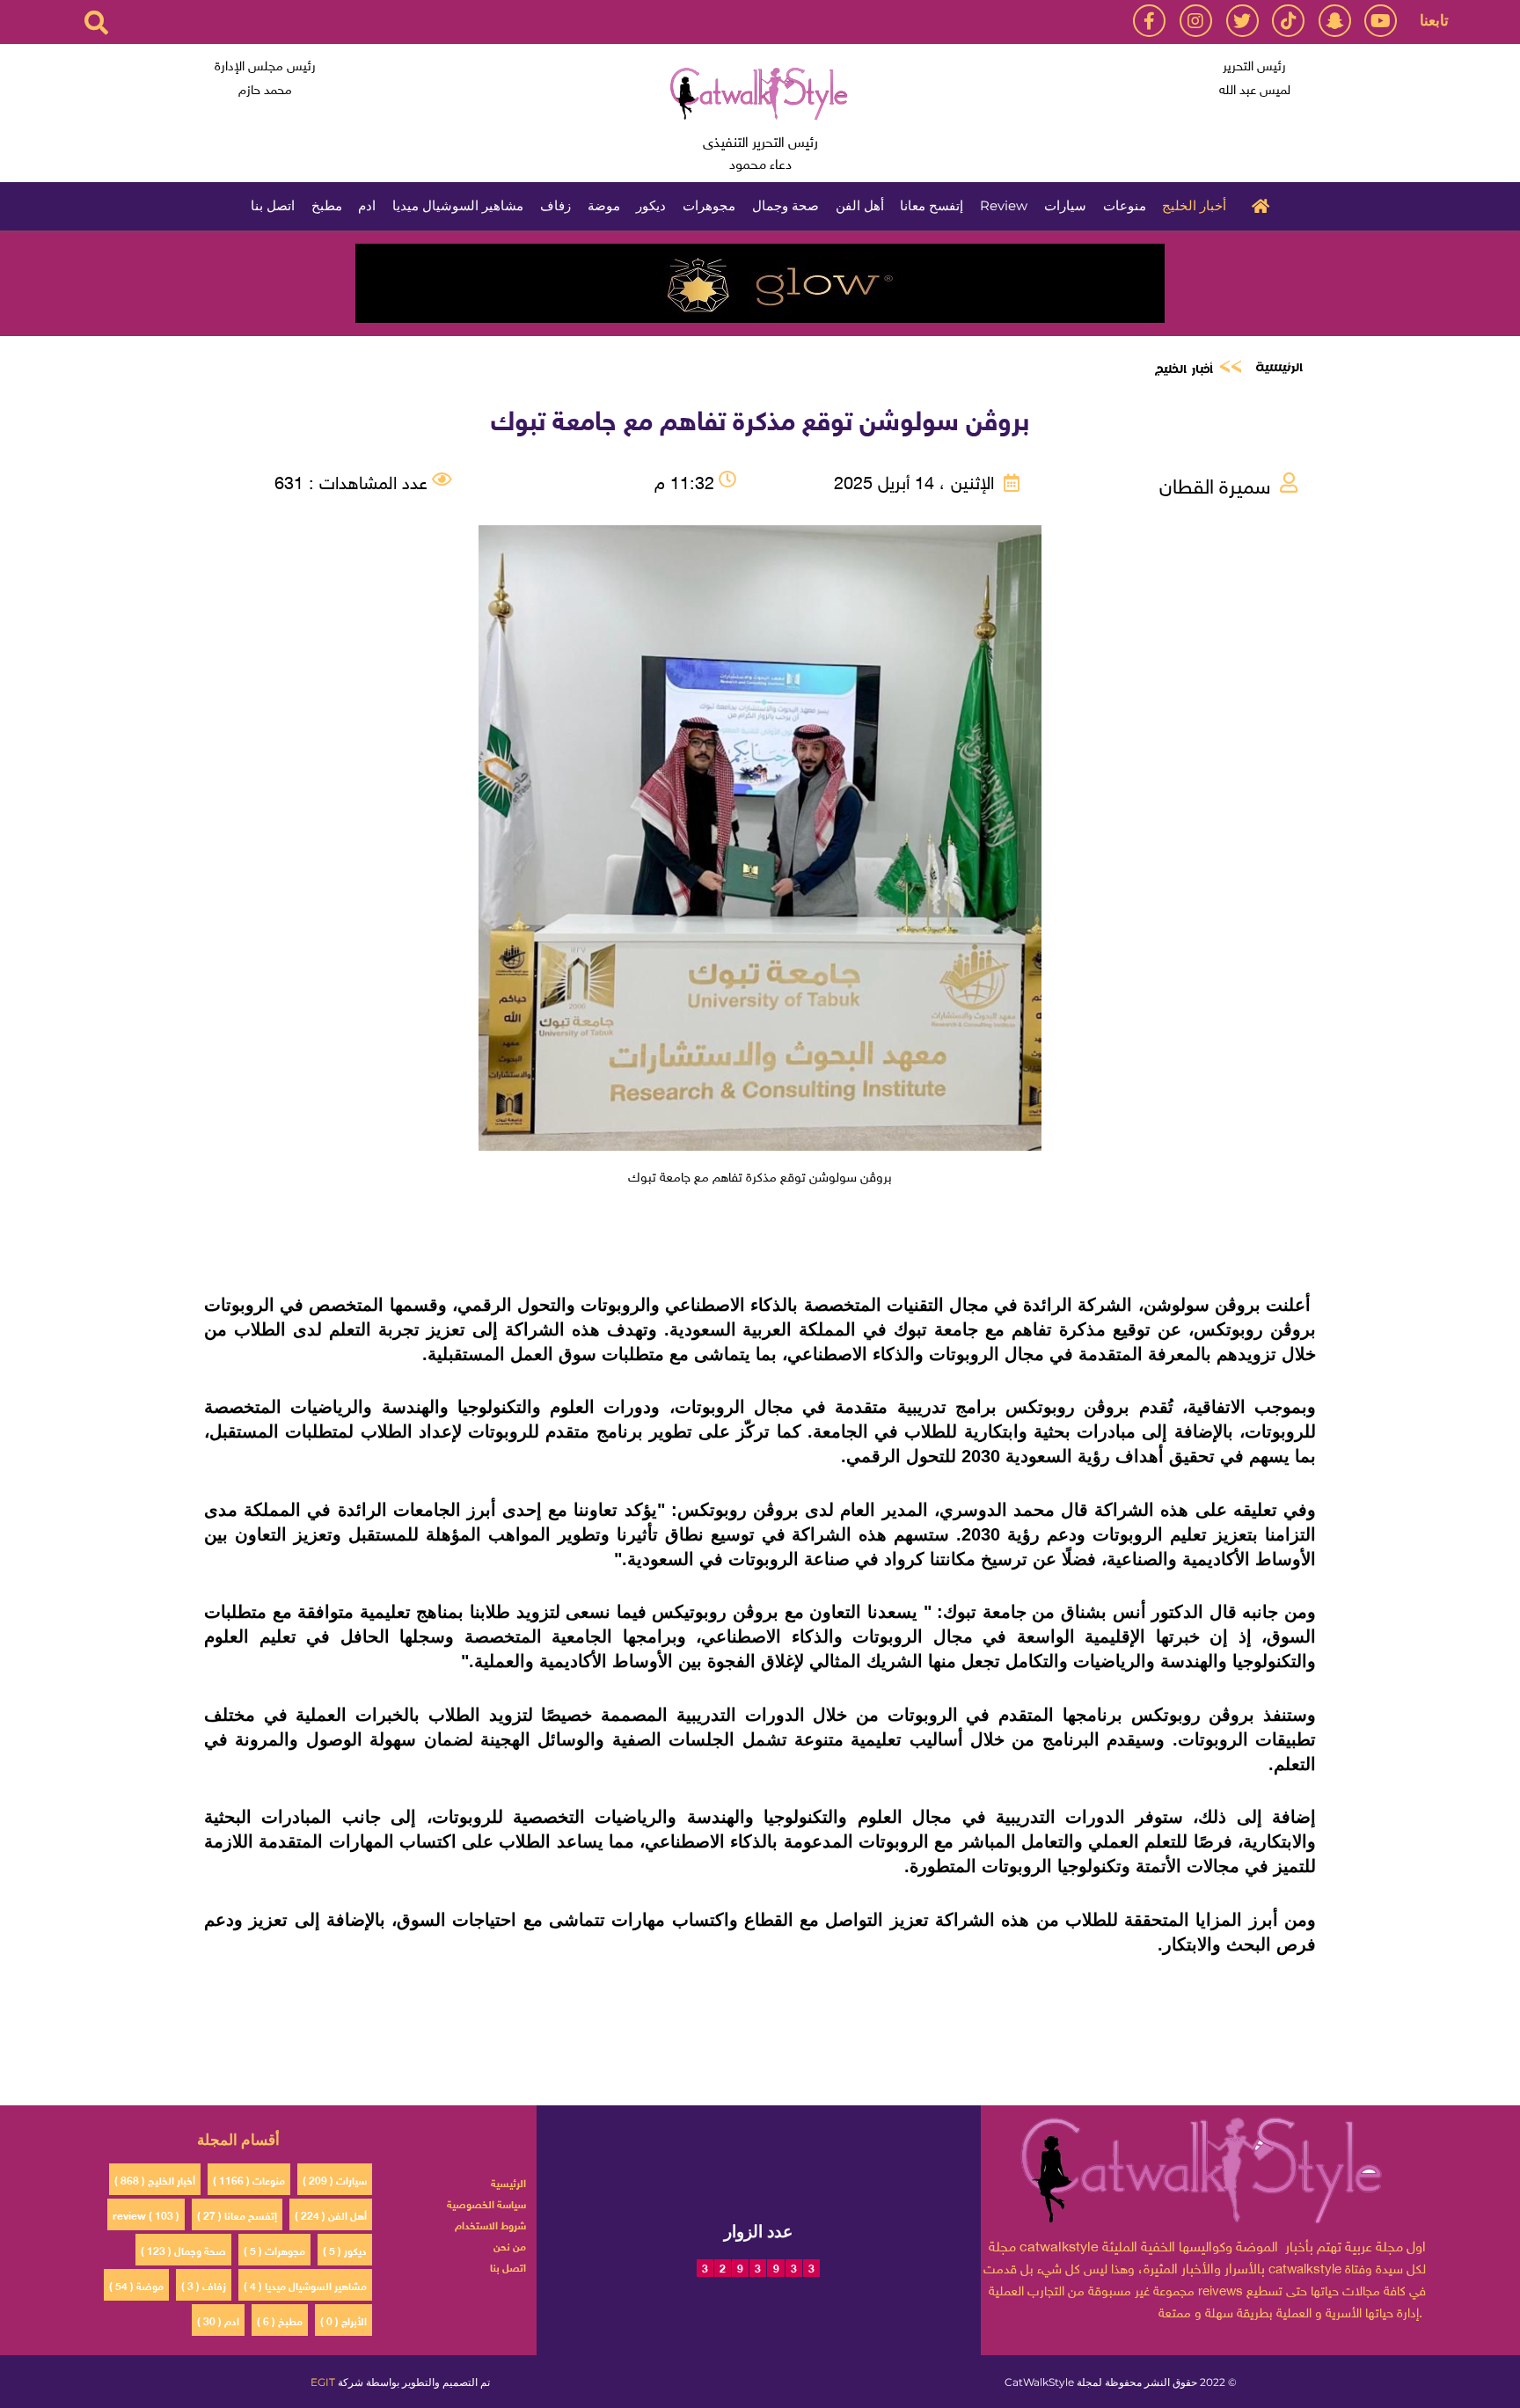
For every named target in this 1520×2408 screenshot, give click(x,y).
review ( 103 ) (146, 2214)
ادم (367, 205)
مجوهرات (709, 205)
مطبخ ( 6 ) (280, 2320)
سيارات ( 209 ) (335, 2179)
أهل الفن (860, 205)
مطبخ (327, 205)
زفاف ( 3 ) (204, 2285)
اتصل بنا (273, 205)
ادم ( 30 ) (218, 2320)
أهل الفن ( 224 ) (331, 2214)
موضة (604, 205)
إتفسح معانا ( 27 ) (237, 2214)
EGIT (323, 2382)
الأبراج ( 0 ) (343, 2320)
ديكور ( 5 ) (345, 2250)
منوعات (1125, 205)
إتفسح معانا (932, 205)
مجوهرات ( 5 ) (274, 2250)
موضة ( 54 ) (136, 2285)
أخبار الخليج (1194, 205)
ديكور (651, 205)
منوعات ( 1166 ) (249, 2179)
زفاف (555, 205)
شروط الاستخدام (490, 2224)
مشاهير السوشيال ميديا (458, 205)
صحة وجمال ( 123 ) (183, 2250)
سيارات (1065, 205)
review (1004, 205)
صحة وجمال (786, 205)
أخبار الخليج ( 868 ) (155, 2179)
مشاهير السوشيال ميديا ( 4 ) (305, 2285)
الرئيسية (1256, 204)
